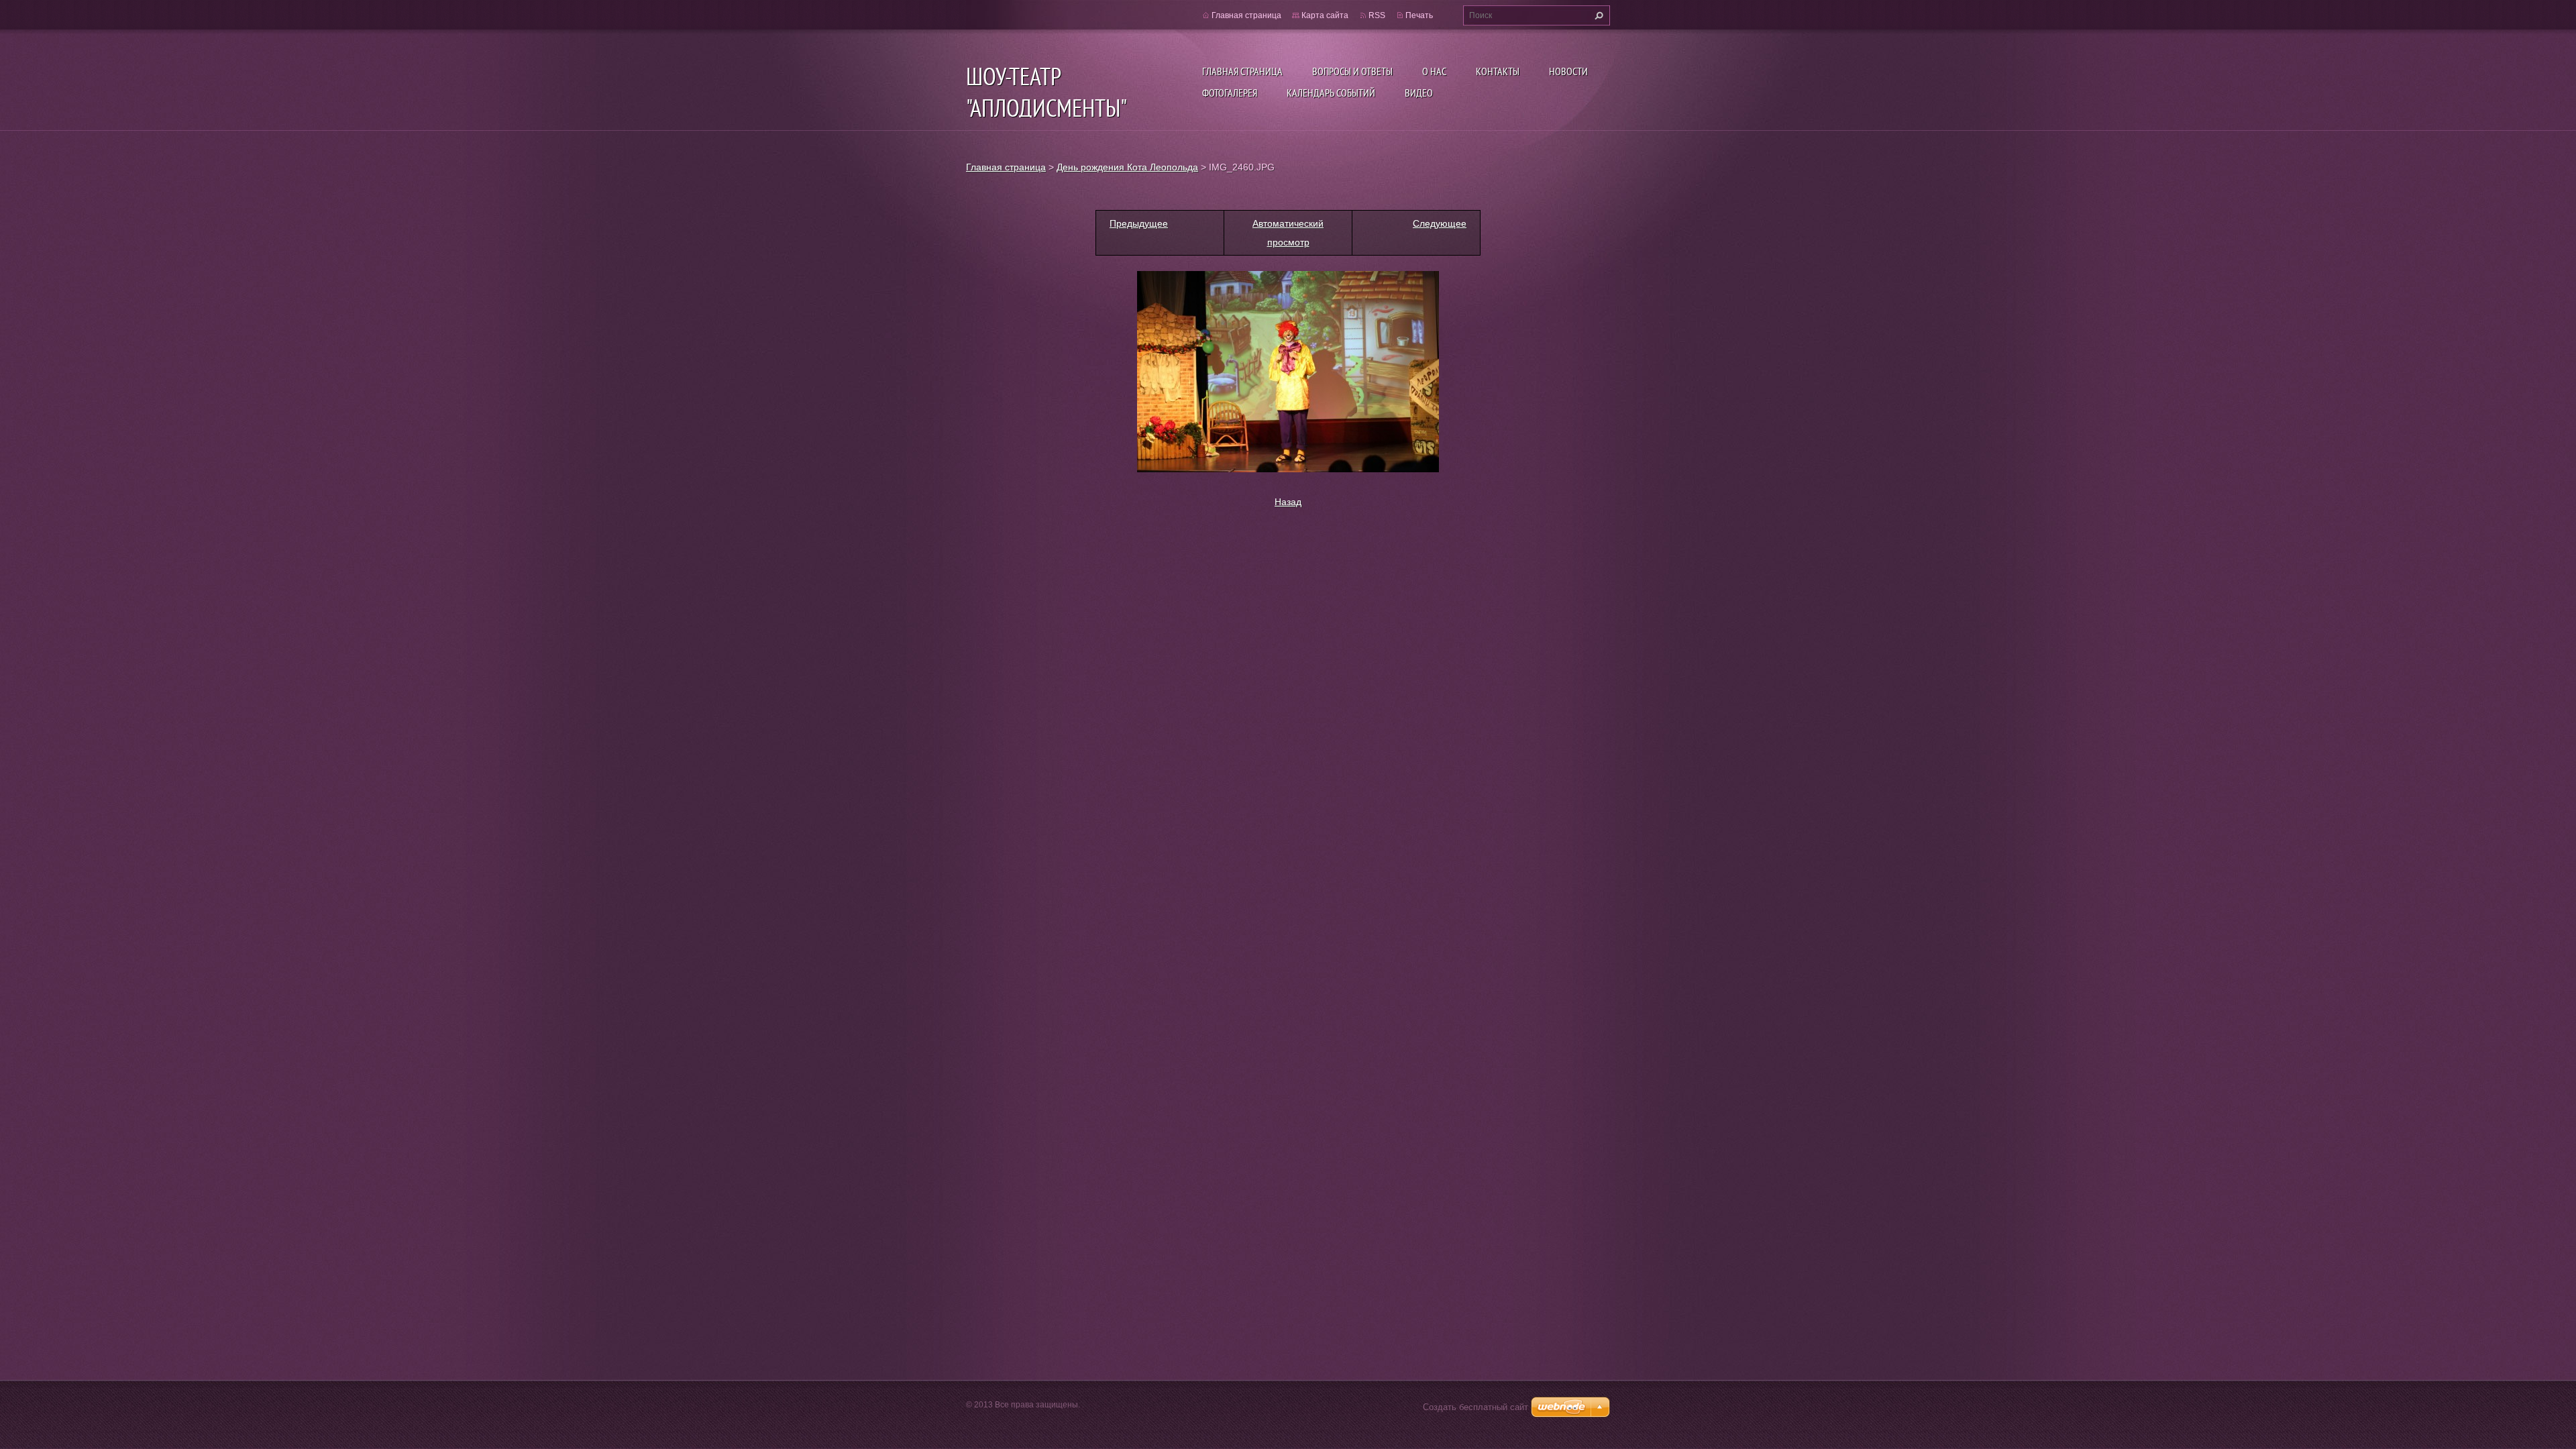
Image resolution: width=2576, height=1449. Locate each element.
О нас (1434, 71)
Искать (1597, 15)
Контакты (1498, 71)
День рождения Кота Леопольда (1127, 167)
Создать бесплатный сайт (1475, 1407)
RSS (1377, 15)
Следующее (1440, 223)
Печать (1419, 15)
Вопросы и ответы (1352, 71)
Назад (1288, 502)
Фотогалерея (1230, 93)
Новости (1568, 71)
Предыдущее (1139, 223)
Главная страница (1242, 71)
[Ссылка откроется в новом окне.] (1288, 371)
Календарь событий (1331, 93)
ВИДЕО (1419, 93)
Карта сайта (1325, 15)
